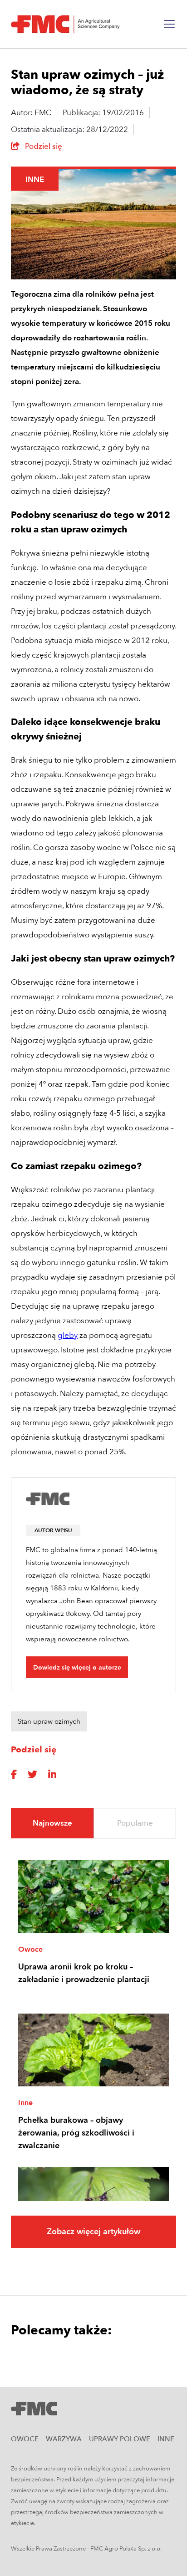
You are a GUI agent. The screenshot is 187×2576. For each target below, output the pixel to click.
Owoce (30, 1949)
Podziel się (43, 146)
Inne (35, 180)
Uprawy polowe (120, 2439)
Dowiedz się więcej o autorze (77, 1668)
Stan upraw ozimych (49, 1721)
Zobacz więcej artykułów (93, 2232)
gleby (68, 1335)
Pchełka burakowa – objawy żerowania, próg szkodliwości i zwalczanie (76, 2133)
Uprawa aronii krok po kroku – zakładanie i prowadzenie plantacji (84, 1973)
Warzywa (64, 2439)
